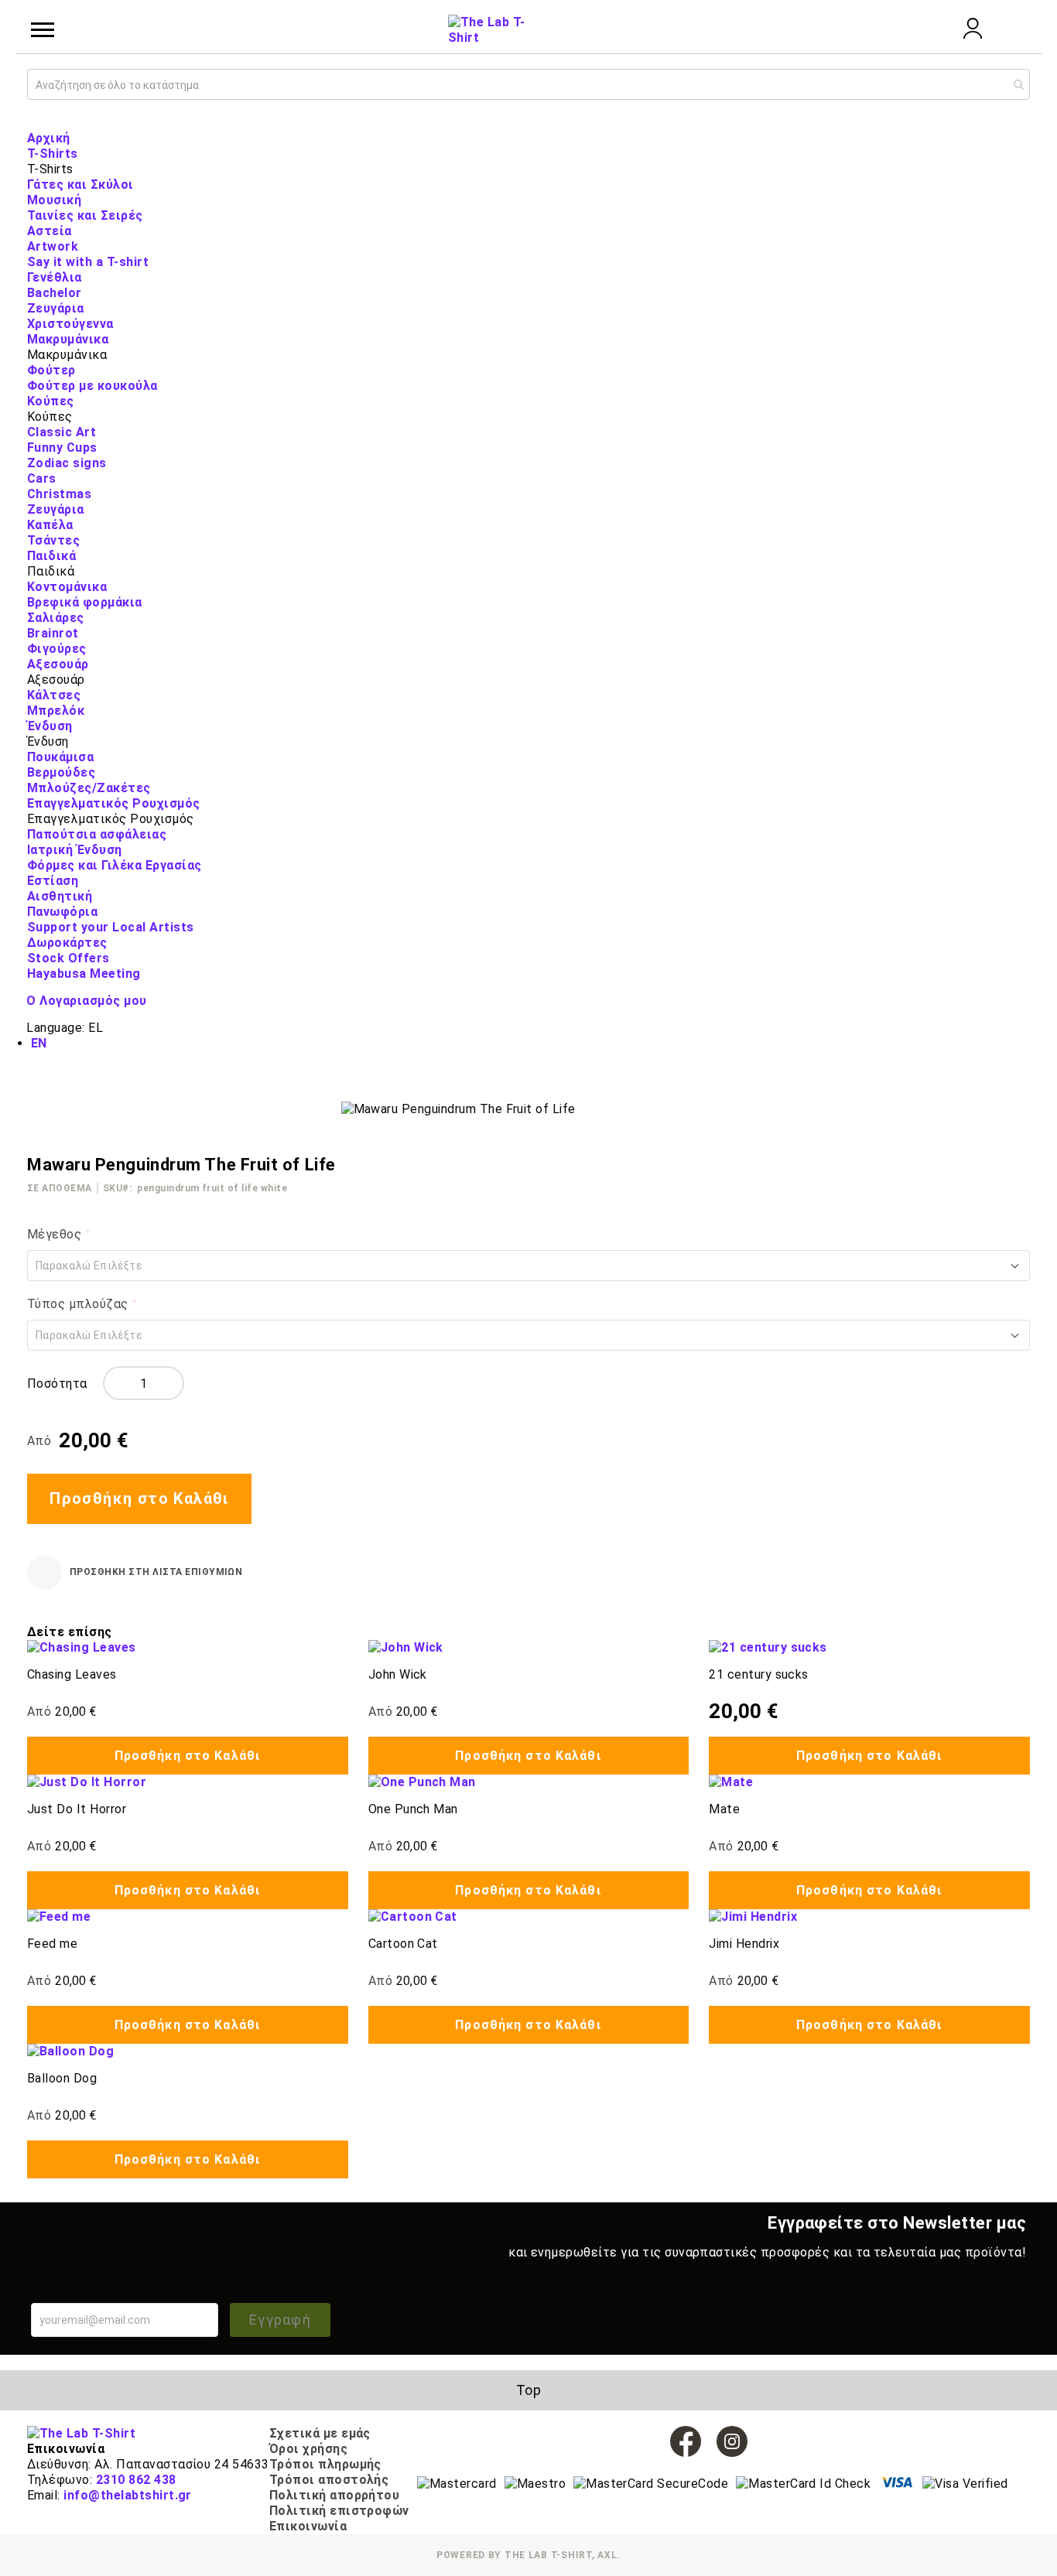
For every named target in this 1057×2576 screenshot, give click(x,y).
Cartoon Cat (403, 1944)
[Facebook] (686, 2441)
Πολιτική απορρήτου (335, 2495)
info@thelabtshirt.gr (128, 2495)
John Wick (398, 1674)
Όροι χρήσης (308, 2449)
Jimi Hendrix (744, 1944)
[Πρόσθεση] (171, 1383)
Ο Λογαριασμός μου (86, 1001)
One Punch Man (413, 1809)
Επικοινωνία (308, 2526)
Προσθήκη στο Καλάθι (188, 1756)
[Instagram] (732, 2441)
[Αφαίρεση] (116, 1383)
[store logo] (487, 30)
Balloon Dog (62, 2078)
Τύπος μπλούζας (79, 1304)
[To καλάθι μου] (1014, 30)
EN (39, 1043)
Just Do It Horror (77, 1809)
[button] (528, 1266)
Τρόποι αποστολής (329, 2480)
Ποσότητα (57, 1384)
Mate (724, 1809)
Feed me (52, 1944)
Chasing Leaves (72, 1674)
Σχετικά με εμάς (320, 2433)
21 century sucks (759, 1674)
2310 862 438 (136, 2480)
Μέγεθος (56, 1234)
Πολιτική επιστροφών (339, 2511)
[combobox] (528, 84)
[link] (973, 34)
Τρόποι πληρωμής (325, 2464)
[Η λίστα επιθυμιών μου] (931, 29)
